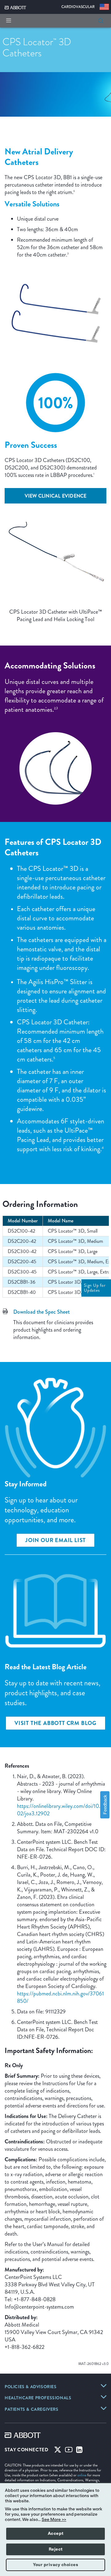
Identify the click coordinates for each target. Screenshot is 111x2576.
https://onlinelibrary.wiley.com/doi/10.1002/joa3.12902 (61, 1810)
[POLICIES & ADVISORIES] (104, 2386)
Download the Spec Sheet (41, 1312)
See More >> (54, 2520)
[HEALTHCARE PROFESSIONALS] (104, 2397)
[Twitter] (58, 2451)
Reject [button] (56, 2549)
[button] (101, 21)
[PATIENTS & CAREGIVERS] (104, 2408)
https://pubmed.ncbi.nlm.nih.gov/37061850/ (60, 1997)
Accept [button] (56, 2534)
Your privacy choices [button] (55, 2565)
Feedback (105, 1805)
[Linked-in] (79, 2451)
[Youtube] (69, 2451)
